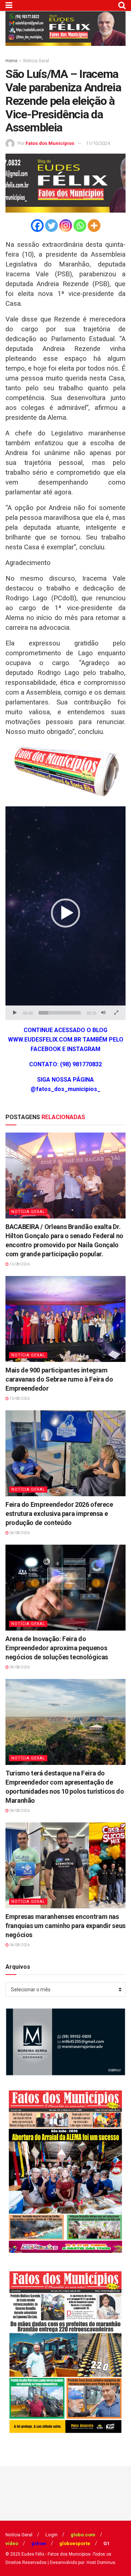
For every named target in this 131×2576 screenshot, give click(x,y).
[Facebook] (37, 226)
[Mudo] (103, 1013)
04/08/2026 (19, 1533)
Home (11, 61)
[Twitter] (51, 226)
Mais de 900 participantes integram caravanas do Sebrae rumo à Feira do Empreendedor (59, 1379)
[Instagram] (66, 226)
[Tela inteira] (116, 1013)
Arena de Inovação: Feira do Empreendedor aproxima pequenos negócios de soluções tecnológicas (57, 1648)
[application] (65, 913)
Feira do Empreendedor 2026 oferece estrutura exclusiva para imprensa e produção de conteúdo (59, 1514)
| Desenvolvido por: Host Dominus (82, 2563)
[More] (94, 226)
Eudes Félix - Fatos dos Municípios (56, 2554)
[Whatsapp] (80, 226)
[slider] (60, 1013)
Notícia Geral (36, 61)
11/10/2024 (98, 143)
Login (51, 2535)
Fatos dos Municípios (50, 143)
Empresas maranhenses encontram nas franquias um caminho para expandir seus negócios (65, 1926)
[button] (65, 913)
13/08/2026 (19, 1264)
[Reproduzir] (15, 1013)
